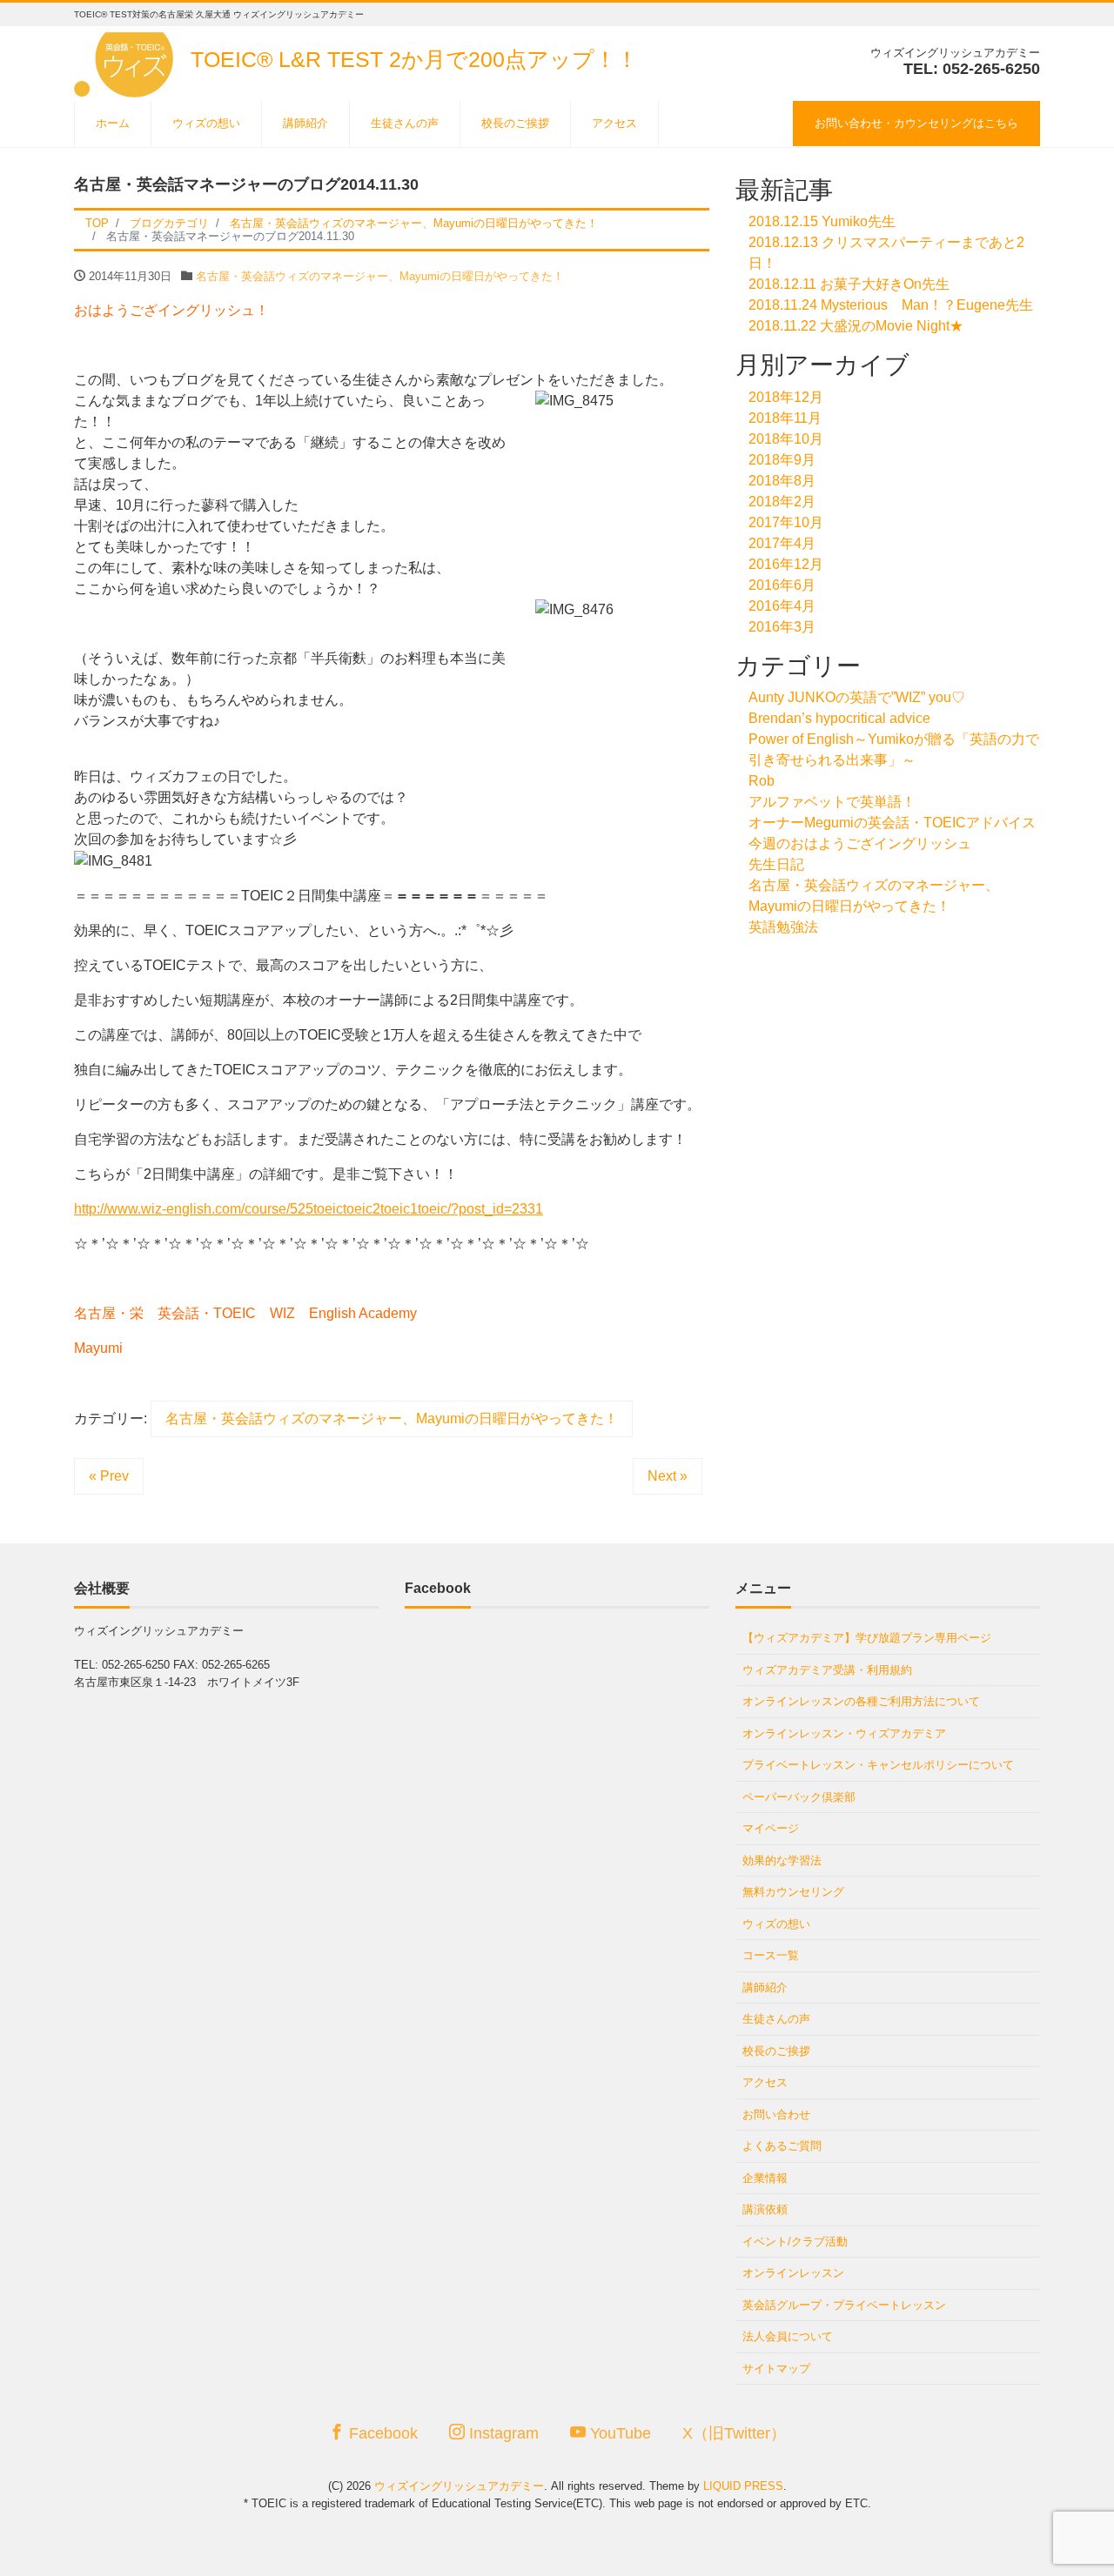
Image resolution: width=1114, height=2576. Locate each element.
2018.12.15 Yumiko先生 (822, 221)
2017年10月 (786, 522)
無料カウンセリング (793, 1892)
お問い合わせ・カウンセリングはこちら (916, 123)
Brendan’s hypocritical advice (839, 718)
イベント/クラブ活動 (795, 2241)
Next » (668, 1476)
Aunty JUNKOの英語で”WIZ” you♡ (857, 697)
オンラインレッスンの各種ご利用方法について (861, 1701)
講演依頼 (765, 2209)
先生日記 (776, 864)
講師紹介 (305, 123)
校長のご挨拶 (515, 123)
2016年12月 (786, 564)
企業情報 (765, 2178)
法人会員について (788, 2336)
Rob (762, 781)
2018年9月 (782, 460)
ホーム (113, 123)
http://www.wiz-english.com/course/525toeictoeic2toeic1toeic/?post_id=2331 (309, 1209)
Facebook (381, 2433)
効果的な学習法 (782, 1860)
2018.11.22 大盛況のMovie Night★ (856, 326)
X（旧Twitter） (734, 2433)
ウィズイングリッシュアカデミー (459, 2486)
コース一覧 (771, 1955)
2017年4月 (782, 543)
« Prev (109, 1476)
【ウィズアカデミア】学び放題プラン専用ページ (867, 1638)
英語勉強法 (783, 927)
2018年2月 (782, 502)
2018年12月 (786, 397)
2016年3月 (782, 627)
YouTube (618, 2433)
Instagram (502, 2433)
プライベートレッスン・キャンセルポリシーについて (878, 1765)
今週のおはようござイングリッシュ (860, 843)
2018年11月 (785, 418)
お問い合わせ (776, 2114)
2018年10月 (786, 439)
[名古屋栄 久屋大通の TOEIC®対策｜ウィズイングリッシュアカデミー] (127, 60)
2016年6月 (782, 585)
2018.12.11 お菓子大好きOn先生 (849, 284)
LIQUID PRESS (743, 2486)
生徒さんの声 (405, 123)
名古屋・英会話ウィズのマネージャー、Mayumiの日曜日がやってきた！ (380, 276)
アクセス (614, 123)
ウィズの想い (206, 123)
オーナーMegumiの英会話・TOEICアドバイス (892, 823)
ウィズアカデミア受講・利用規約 (827, 1670)
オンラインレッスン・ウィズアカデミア (844, 1733)
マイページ (771, 1828)
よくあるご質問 (782, 2146)
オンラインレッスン (793, 2273)
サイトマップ (776, 2369)
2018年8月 (782, 481)
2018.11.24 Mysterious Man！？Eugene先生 (891, 305)
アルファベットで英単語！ (832, 802)
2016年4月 (782, 606)
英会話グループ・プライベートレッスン (844, 2305)
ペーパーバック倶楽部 (799, 1797)
